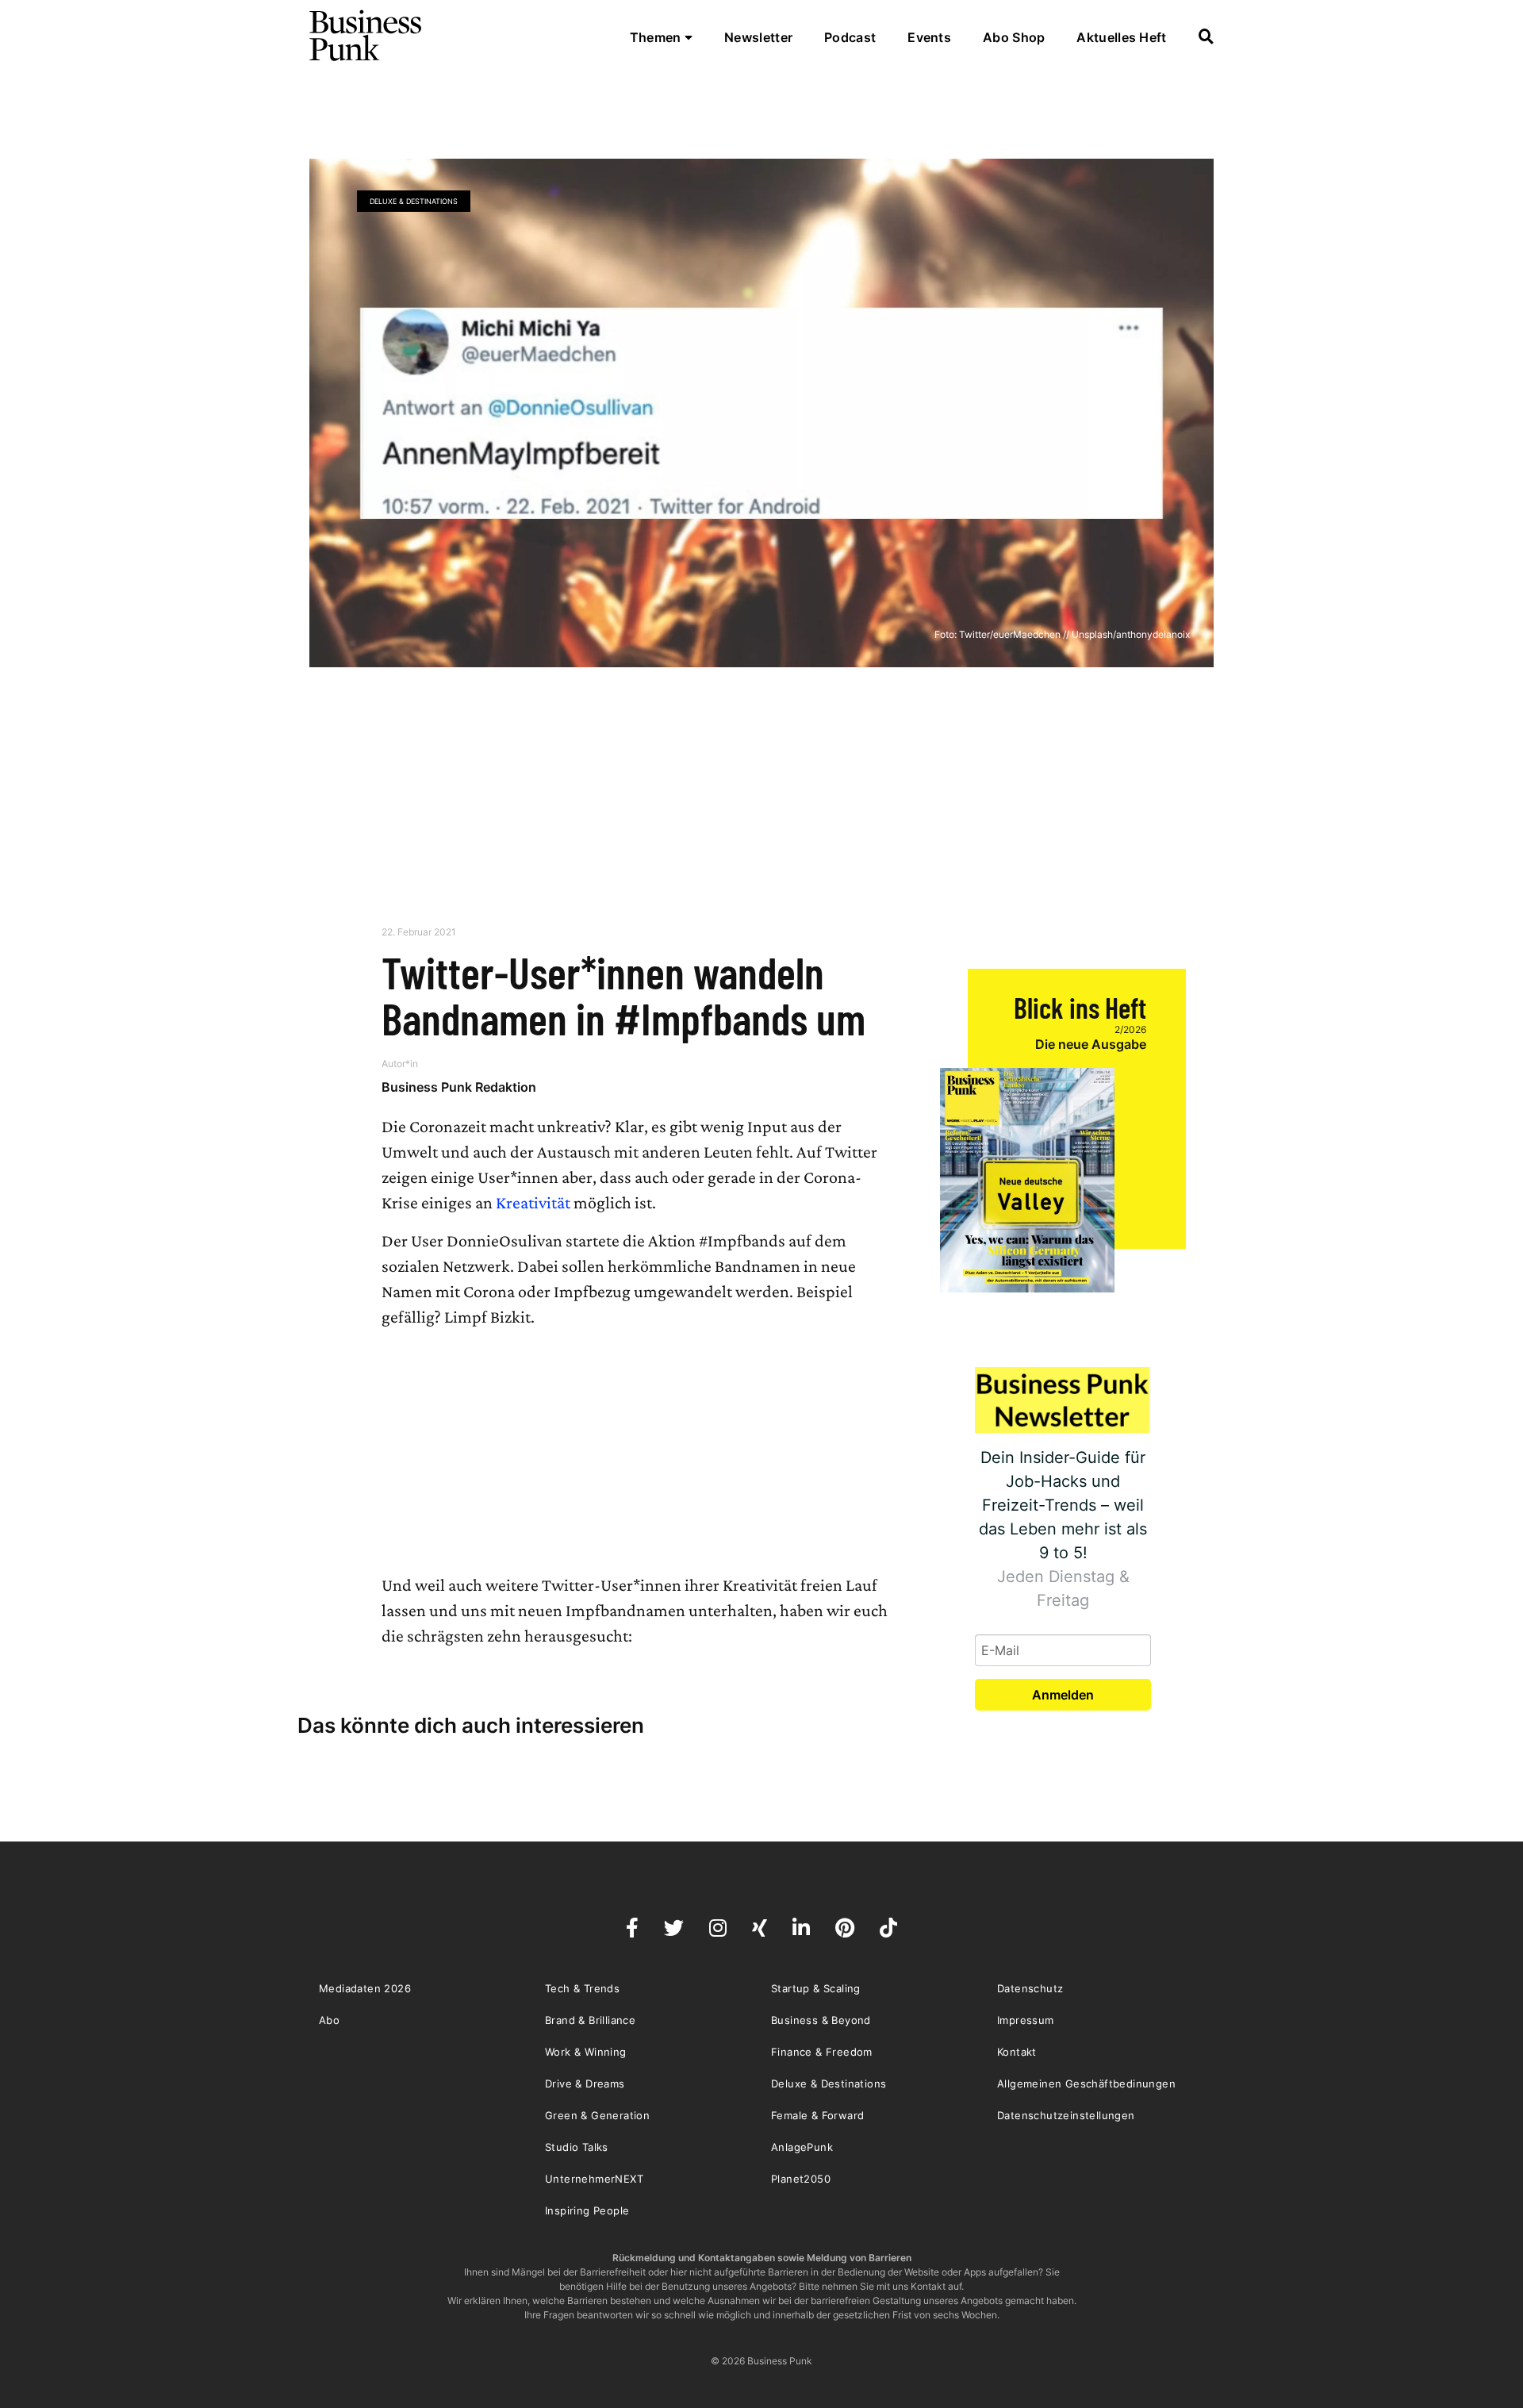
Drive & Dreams (585, 2083)
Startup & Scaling (816, 1988)
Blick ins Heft (1080, 1007)
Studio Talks (577, 2147)
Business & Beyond (821, 2020)
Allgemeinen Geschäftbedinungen (1086, 2083)
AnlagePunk (802, 2147)
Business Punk (366, 36)
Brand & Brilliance (590, 2020)
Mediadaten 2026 (365, 1988)
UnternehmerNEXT (594, 2179)
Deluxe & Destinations (414, 201)
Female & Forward (817, 2115)
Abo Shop (1014, 37)
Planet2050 (801, 2179)
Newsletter (758, 37)
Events (929, 37)
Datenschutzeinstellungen (1066, 2115)
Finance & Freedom (822, 2052)
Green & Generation (597, 2115)
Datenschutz (1030, 1988)
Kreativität (533, 1202)
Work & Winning (586, 2052)
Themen (657, 37)
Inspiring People (587, 2210)
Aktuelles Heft (1121, 37)
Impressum (1026, 2020)
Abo (329, 2020)
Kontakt (1017, 2052)
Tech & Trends (582, 1988)
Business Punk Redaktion (459, 1087)
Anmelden (1063, 1695)
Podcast (850, 37)
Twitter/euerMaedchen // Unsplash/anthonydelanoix (1074, 634)
